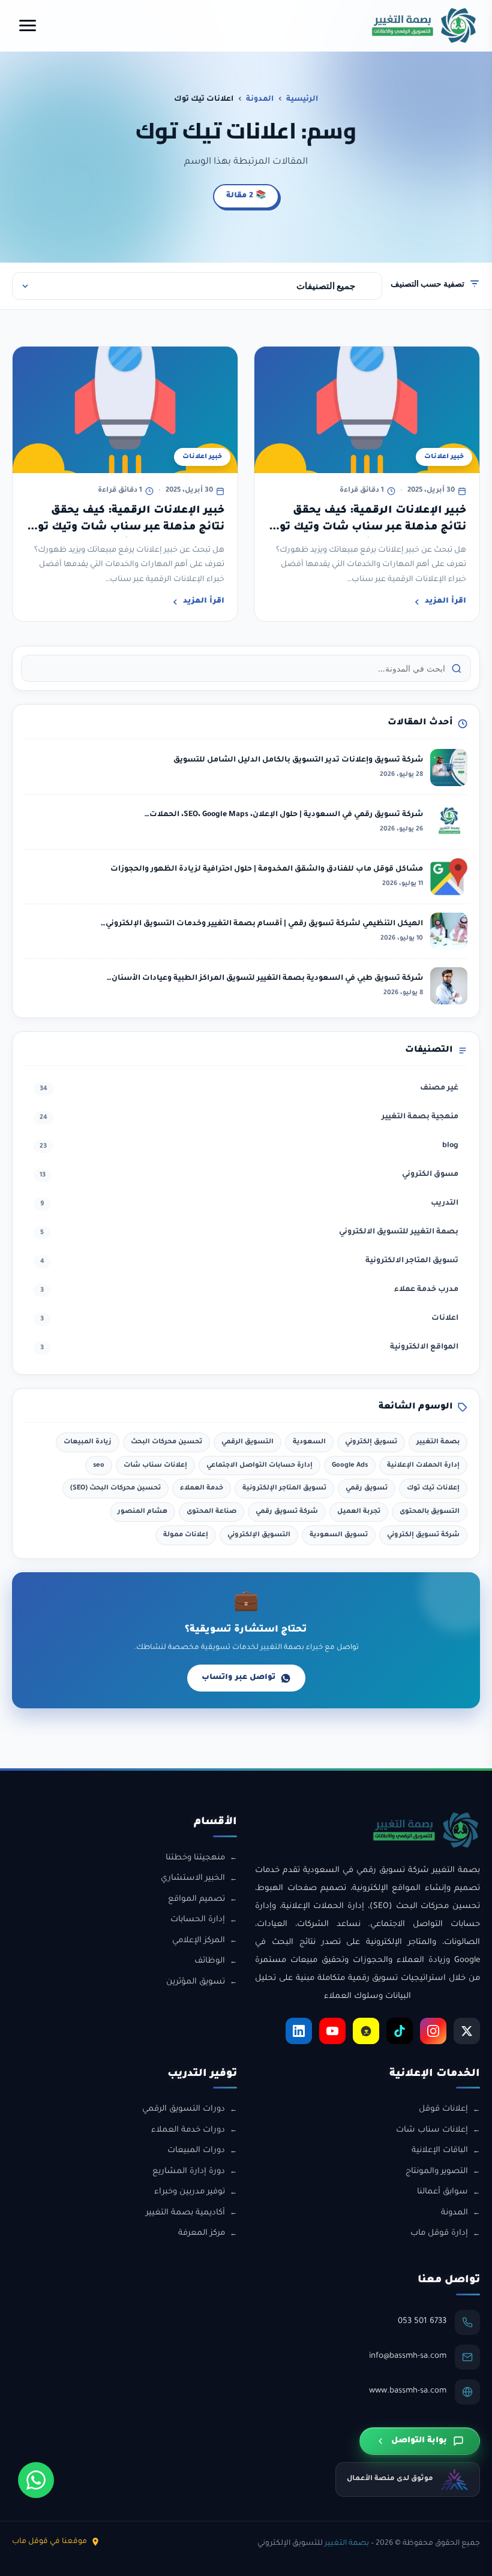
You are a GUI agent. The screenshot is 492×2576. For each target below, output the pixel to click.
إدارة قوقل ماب (439, 2233)
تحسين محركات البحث (166, 1442)
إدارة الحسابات (198, 1920)
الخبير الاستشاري (193, 1878)
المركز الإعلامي (199, 1941)
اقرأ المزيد (445, 601)
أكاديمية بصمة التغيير (185, 2213)
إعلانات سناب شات (155, 1465)
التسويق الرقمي (247, 1442)
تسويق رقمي (367, 1488)
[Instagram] (433, 2031)
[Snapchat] (366, 2031)
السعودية (309, 1442)
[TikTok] (400, 2031)
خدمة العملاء (202, 1488)
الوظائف (210, 1961)
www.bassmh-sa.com (408, 2391)
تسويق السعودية (339, 1535)
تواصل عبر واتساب (238, 1678)
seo (99, 1465)
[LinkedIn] (299, 2031)
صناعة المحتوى (211, 1512)
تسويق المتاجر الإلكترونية (284, 1488)
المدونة (260, 100)
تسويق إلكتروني (371, 1442)
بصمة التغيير (438, 1442)
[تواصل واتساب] (36, 2480)
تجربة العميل (359, 1512)
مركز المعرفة (202, 2233)
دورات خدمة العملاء (188, 2130)
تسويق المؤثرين (196, 1982)
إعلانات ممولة (186, 1535)
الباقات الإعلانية (440, 2151)
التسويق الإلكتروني (259, 1535)
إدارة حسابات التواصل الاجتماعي (259, 1465)
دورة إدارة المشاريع (189, 2172)
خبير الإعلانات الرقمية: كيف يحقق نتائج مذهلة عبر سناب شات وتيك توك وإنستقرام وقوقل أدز (368, 528)
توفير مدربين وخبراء (190, 2192)
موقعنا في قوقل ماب (49, 2542)
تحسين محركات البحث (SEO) (115, 1488)
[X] (467, 2031)
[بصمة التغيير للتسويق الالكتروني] (424, 25)
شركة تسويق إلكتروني (423, 1535)
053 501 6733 (422, 2321)
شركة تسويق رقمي (287, 1512)
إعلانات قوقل (443, 2109)
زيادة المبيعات (88, 1442)
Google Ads (350, 1465)
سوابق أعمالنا (442, 2192)
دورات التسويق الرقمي (184, 2109)
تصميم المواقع (196, 1899)
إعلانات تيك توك (433, 1488)
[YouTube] (332, 2031)
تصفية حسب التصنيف (427, 283)
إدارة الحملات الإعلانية (423, 1465)
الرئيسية (302, 100)
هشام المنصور (142, 1512)
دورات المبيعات (196, 2151)
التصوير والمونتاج (437, 2172)
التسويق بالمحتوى (430, 1512)
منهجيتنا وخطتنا (195, 1858)
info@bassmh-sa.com (408, 2356)
